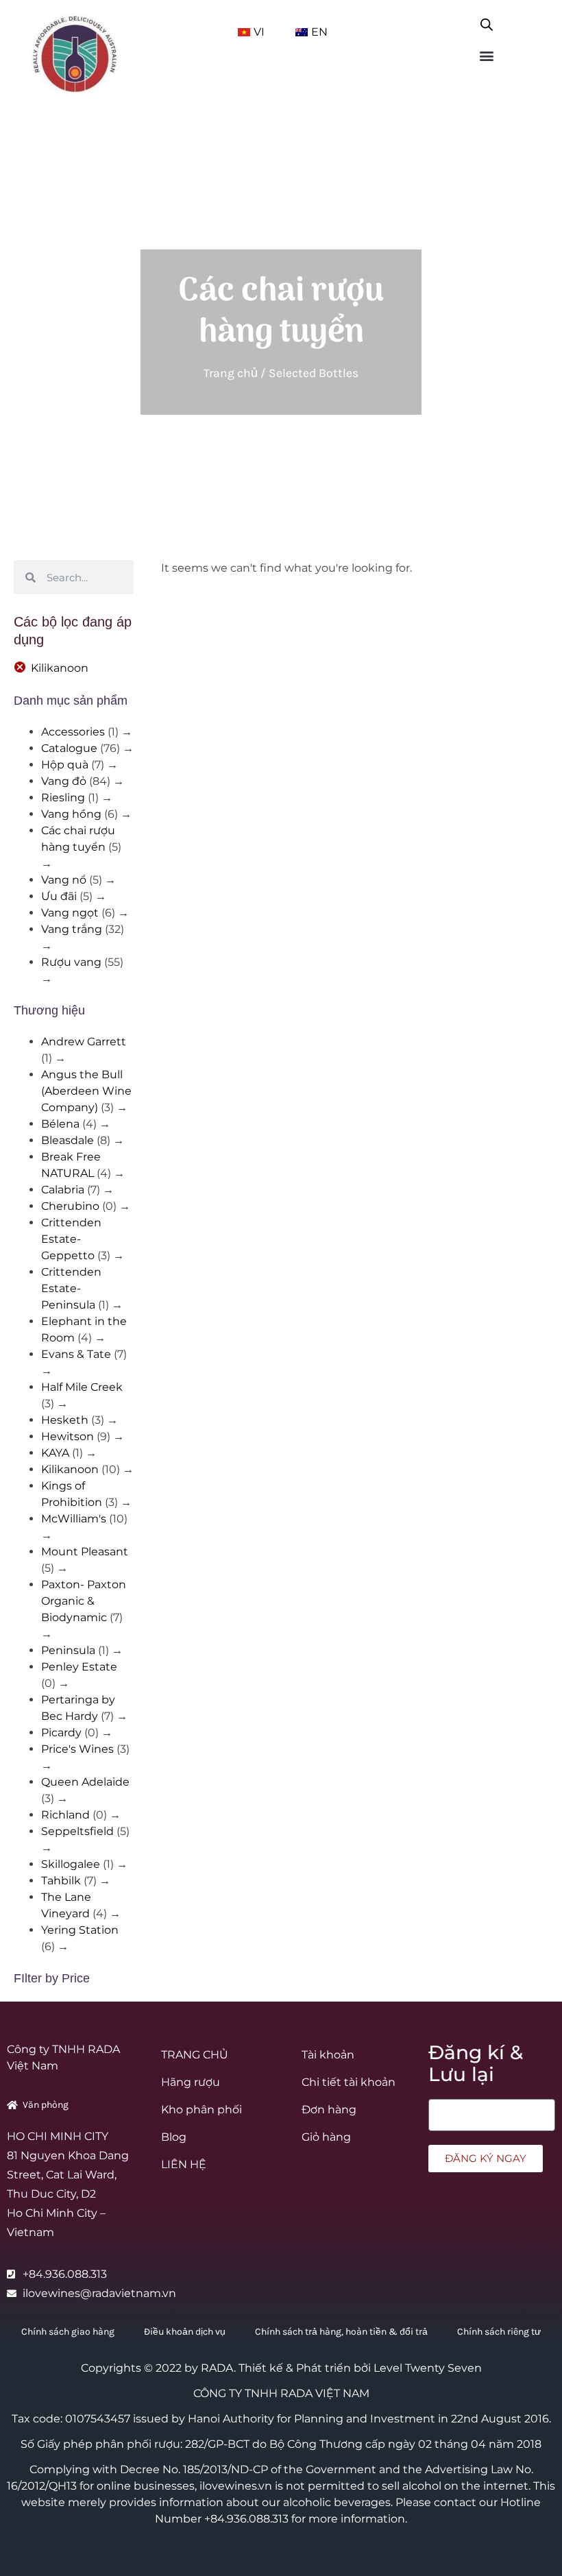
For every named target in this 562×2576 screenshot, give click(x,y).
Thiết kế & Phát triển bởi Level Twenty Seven (360, 2368)
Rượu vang (71, 962)
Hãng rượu (191, 2082)
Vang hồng (71, 814)
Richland (65, 1815)
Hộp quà (65, 765)
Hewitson (68, 1436)
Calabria (63, 1190)
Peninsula (68, 1650)
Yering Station (80, 1930)
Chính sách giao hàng (68, 2332)
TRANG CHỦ (195, 2055)
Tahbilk (61, 1881)
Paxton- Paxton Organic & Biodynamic (84, 1601)
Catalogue (69, 748)
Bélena (60, 1124)
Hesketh (65, 1420)
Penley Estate (79, 1667)
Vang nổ (64, 880)
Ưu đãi (59, 896)
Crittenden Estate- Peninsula (71, 1288)
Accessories (73, 732)
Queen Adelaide (85, 1782)
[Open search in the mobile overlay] (487, 22)
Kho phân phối (201, 2110)
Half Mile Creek (82, 1387)
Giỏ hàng (326, 2137)
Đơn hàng (329, 2110)
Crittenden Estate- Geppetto (71, 1239)
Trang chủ (231, 373)
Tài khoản (328, 2055)
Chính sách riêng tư (499, 2332)
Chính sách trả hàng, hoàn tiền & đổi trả (341, 2332)
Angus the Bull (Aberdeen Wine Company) (86, 1091)
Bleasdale (68, 1140)
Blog (174, 2137)
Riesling (63, 798)
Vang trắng (72, 929)
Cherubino (70, 1206)
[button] (487, 55)
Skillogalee (71, 1864)
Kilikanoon (60, 668)
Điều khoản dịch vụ (185, 2332)
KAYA (55, 1453)
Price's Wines (77, 1749)
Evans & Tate (76, 1354)
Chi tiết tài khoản (349, 2082)
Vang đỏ (64, 781)
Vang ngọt (70, 913)
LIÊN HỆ (184, 2164)
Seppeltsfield (77, 1831)
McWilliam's (74, 1519)
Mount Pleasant (85, 1552)
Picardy (61, 1733)
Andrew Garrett (84, 1042)
